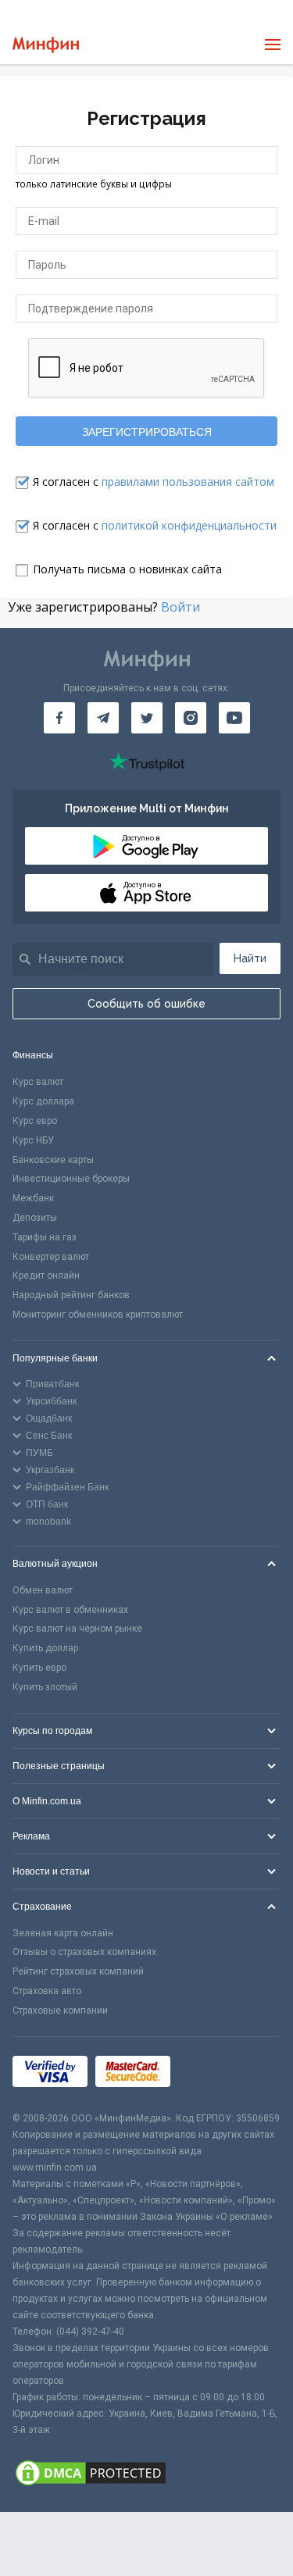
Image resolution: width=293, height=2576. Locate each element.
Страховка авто (47, 1991)
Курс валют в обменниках (70, 1610)
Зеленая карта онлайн (63, 1933)
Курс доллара (43, 1101)
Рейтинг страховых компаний (78, 1971)
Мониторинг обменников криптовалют (98, 1315)
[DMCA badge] (146, 2475)
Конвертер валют (51, 1257)
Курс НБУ (33, 1140)
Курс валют (38, 1082)
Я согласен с (154, 482)
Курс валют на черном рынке (77, 1629)
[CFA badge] (213, 2073)
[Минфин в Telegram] (103, 718)
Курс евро (35, 1121)
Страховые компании (60, 2010)
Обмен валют (43, 1590)
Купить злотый (45, 1687)
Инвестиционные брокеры (71, 1179)
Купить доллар (45, 1648)
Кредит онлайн (46, 1276)
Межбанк (33, 1198)
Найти (250, 958)
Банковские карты (53, 1160)
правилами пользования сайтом (188, 482)
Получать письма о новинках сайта (127, 569)
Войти (180, 607)
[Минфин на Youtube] (234, 718)
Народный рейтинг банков (71, 1295)
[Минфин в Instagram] (191, 718)
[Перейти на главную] (46, 45)
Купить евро (39, 1668)
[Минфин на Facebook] (59, 718)
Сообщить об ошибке (146, 1004)
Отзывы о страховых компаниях (84, 1952)
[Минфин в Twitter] (147, 718)
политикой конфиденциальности (189, 525)
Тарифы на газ (45, 1237)
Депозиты (35, 1218)
